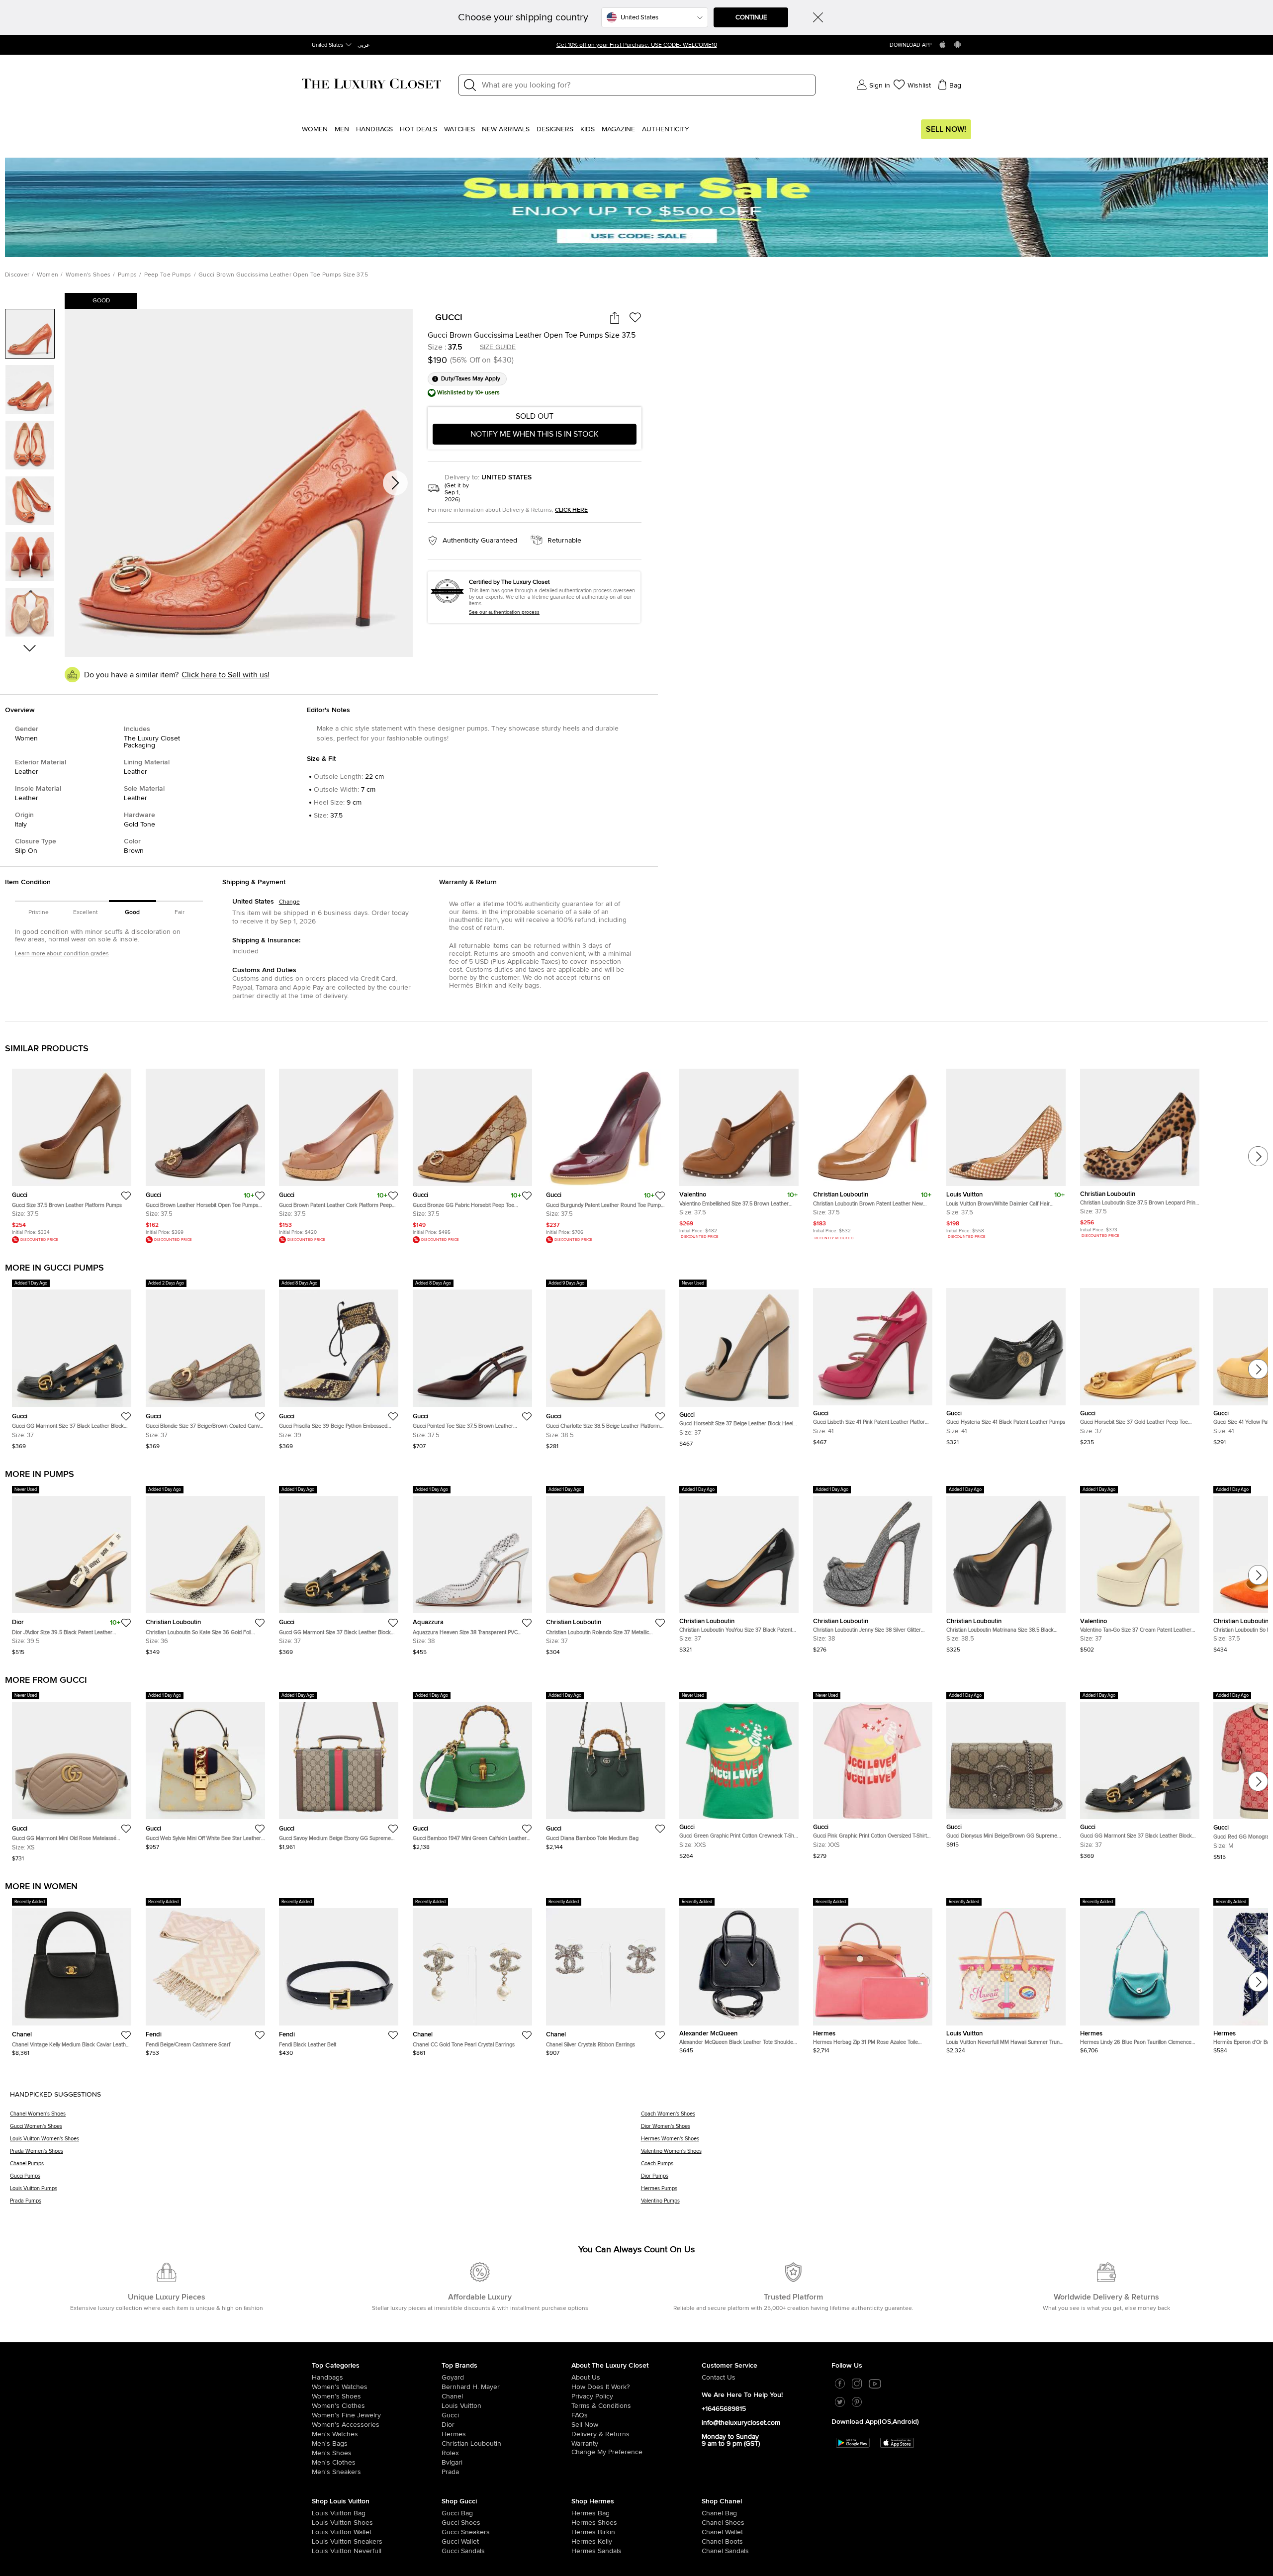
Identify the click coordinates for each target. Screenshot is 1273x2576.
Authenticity (666, 129)
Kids (588, 129)
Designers (555, 129)
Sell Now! (946, 129)
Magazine (618, 129)
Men (342, 129)
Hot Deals (418, 129)
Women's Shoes (88, 275)
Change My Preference (607, 2453)
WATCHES (459, 129)
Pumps (128, 275)
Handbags (374, 129)
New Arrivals (506, 129)
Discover (17, 275)
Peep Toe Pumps (168, 275)
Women (315, 129)
